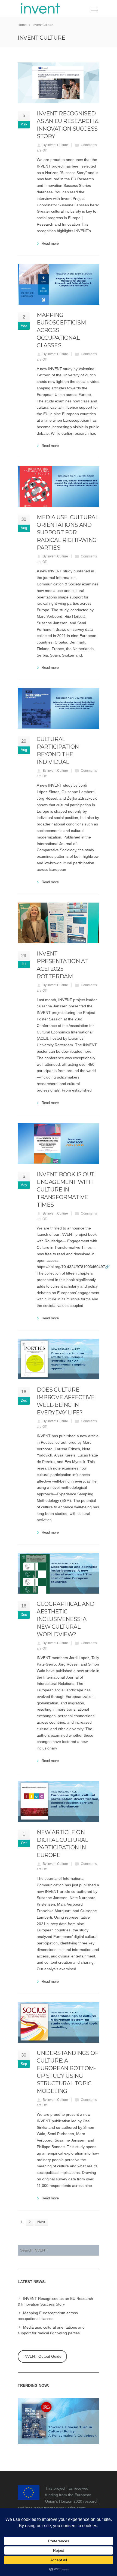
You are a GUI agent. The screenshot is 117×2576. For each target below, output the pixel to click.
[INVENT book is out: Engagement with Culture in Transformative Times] (59, 1144)
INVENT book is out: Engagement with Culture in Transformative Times (66, 1190)
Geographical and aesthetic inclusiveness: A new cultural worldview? (66, 1619)
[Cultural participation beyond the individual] (59, 708)
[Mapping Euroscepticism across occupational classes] (59, 284)
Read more (50, 243)
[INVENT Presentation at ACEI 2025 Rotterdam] (59, 923)
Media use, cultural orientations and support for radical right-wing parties (67, 532)
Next (41, 2222)
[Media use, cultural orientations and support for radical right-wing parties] (59, 487)
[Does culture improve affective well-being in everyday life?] (59, 1359)
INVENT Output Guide (42, 2356)
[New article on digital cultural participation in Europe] (59, 1802)
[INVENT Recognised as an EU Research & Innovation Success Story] (59, 83)
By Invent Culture (55, 145)
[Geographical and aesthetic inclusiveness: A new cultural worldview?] (59, 1573)
